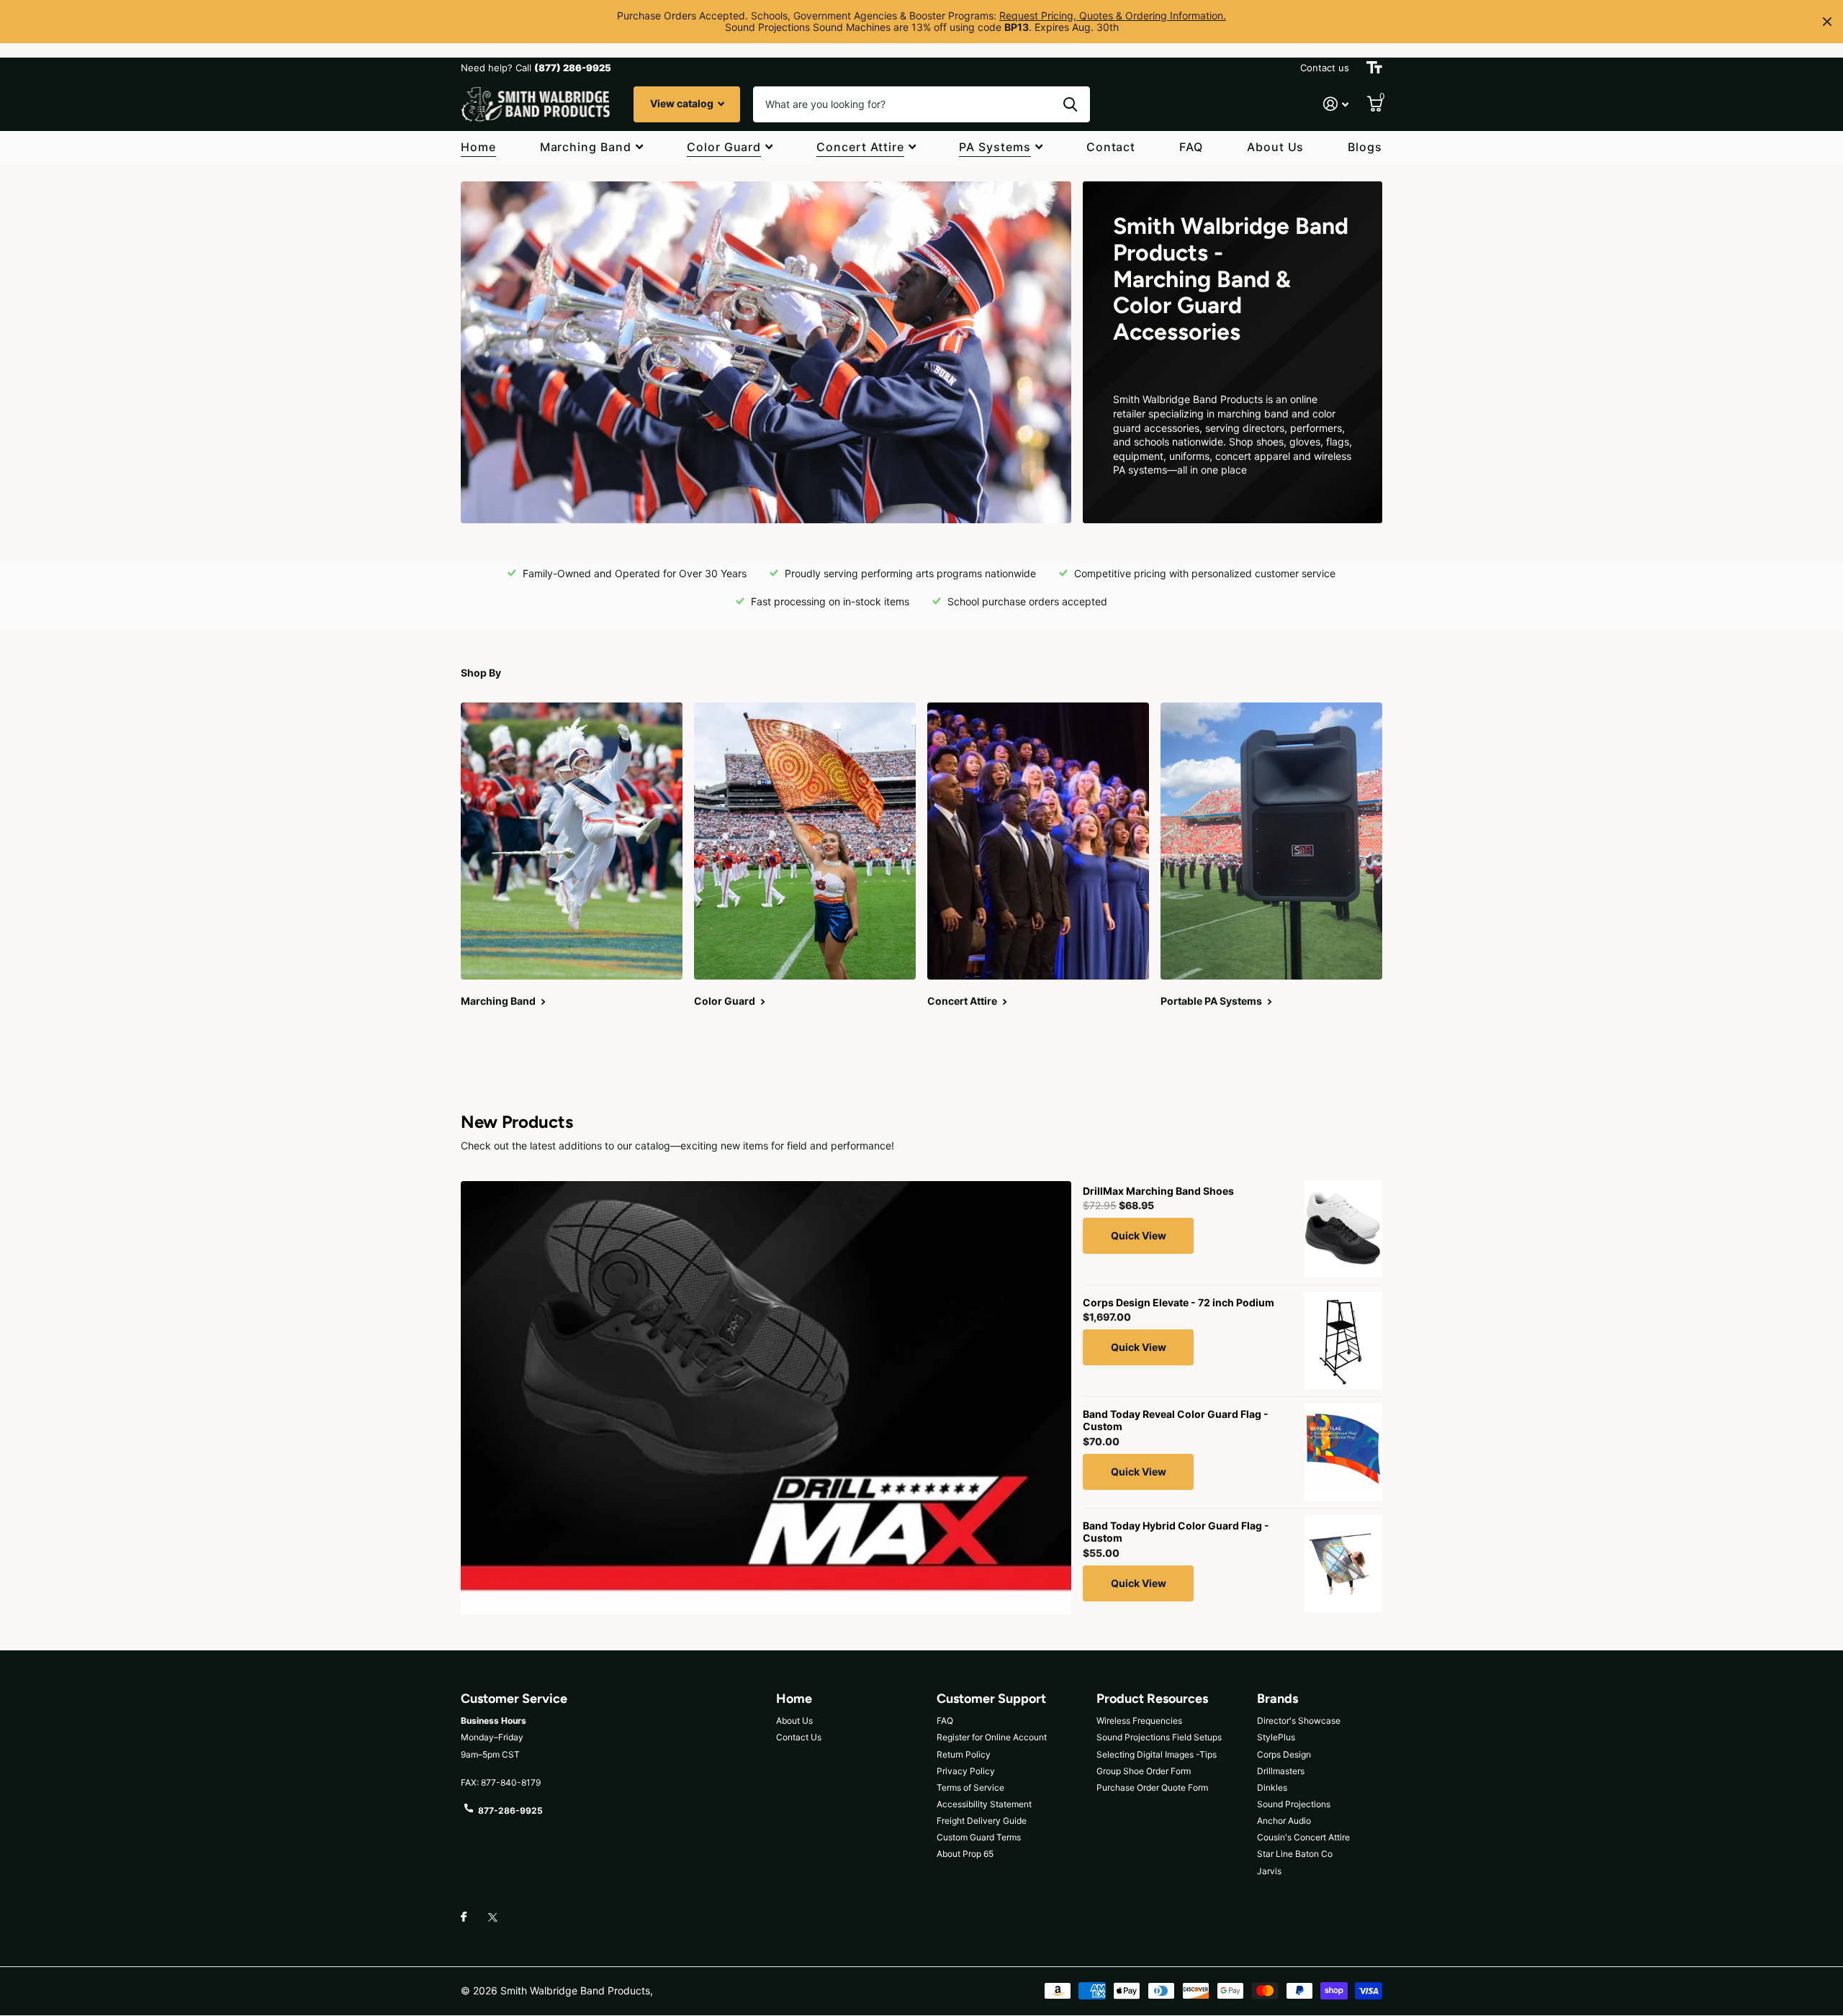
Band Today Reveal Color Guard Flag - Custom (1176, 1420)
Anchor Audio (1284, 1821)
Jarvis (1269, 1871)
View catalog (683, 103)
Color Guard (724, 147)
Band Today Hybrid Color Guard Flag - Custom (1176, 1532)
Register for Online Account (992, 1737)
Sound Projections (1294, 1804)
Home (478, 147)
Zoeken (1070, 104)
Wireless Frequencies (1139, 1721)
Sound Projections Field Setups (1159, 1737)
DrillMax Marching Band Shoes (1158, 1191)
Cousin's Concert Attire (1303, 1837)
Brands (1278, 1699)
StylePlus (1276, 1737)
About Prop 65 (965, 1854)
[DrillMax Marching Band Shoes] (1343, 1229)
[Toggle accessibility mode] (1374, 68)
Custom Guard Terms (979, 1837)
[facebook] (464, 1917)
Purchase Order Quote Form (1152, 1787)
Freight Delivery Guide (982, 1821)
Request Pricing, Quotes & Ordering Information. (1113, 15)
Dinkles (1272, 1787)
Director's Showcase (1299, 1721)
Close (1827, 22)
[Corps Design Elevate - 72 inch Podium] (1343, 1341)
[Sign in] (1336, 104)
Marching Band (586, 147)
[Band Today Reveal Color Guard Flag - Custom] (1343, 1452)
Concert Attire (860, 147)
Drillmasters (1281, 1771)
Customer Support (991, 1699)
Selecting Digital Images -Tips (1157, 1754)
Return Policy (964, 1754)
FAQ (1191, 147)
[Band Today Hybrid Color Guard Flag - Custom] (1343, 1564)
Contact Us (799, 1737)
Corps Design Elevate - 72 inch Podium (1179, 1302)
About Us (1276, 147)
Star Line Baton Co (1295, 1854)
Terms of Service (970, 1787)
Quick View (1139, 1235)
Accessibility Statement (984, 1804)
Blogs (1365, 147)
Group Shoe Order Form (1144, 1771)
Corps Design (1284, 1754)
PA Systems (995, 147)
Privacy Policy (966, 1771)
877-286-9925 (510, 1811)
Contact (1111, 147)
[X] (493, 1917)
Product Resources (1152, 1699)
